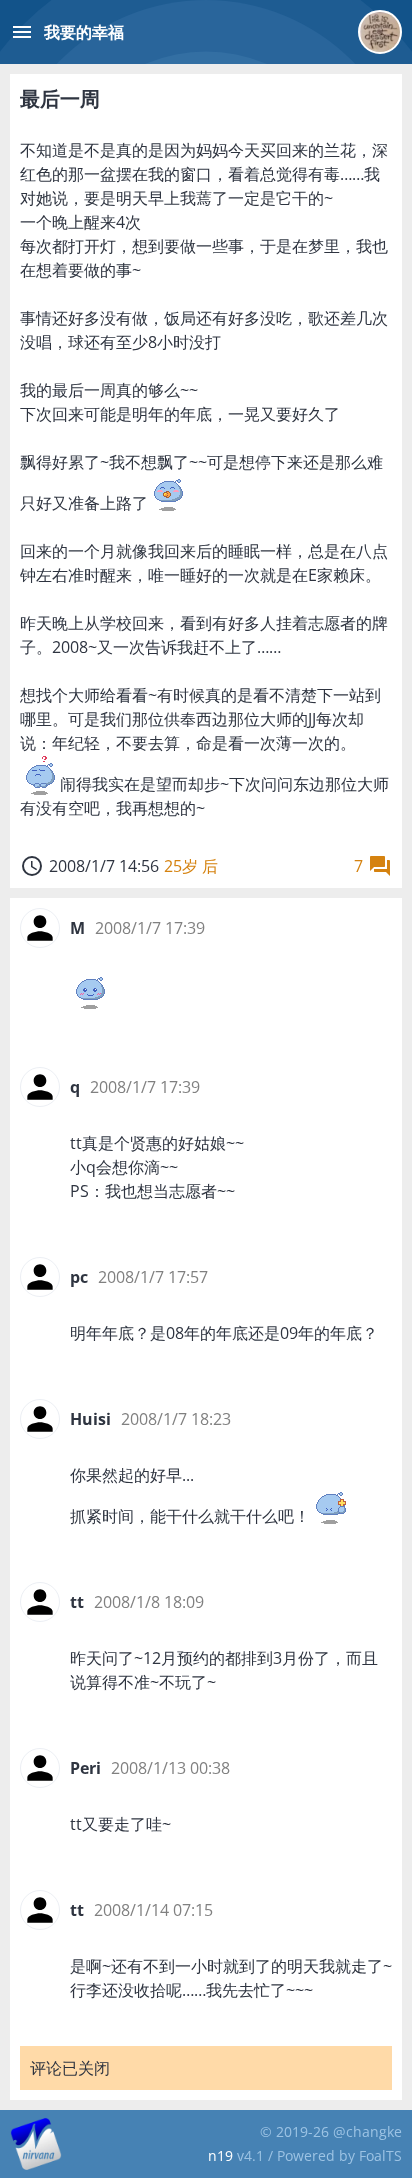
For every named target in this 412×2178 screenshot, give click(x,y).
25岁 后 (191, 866)
